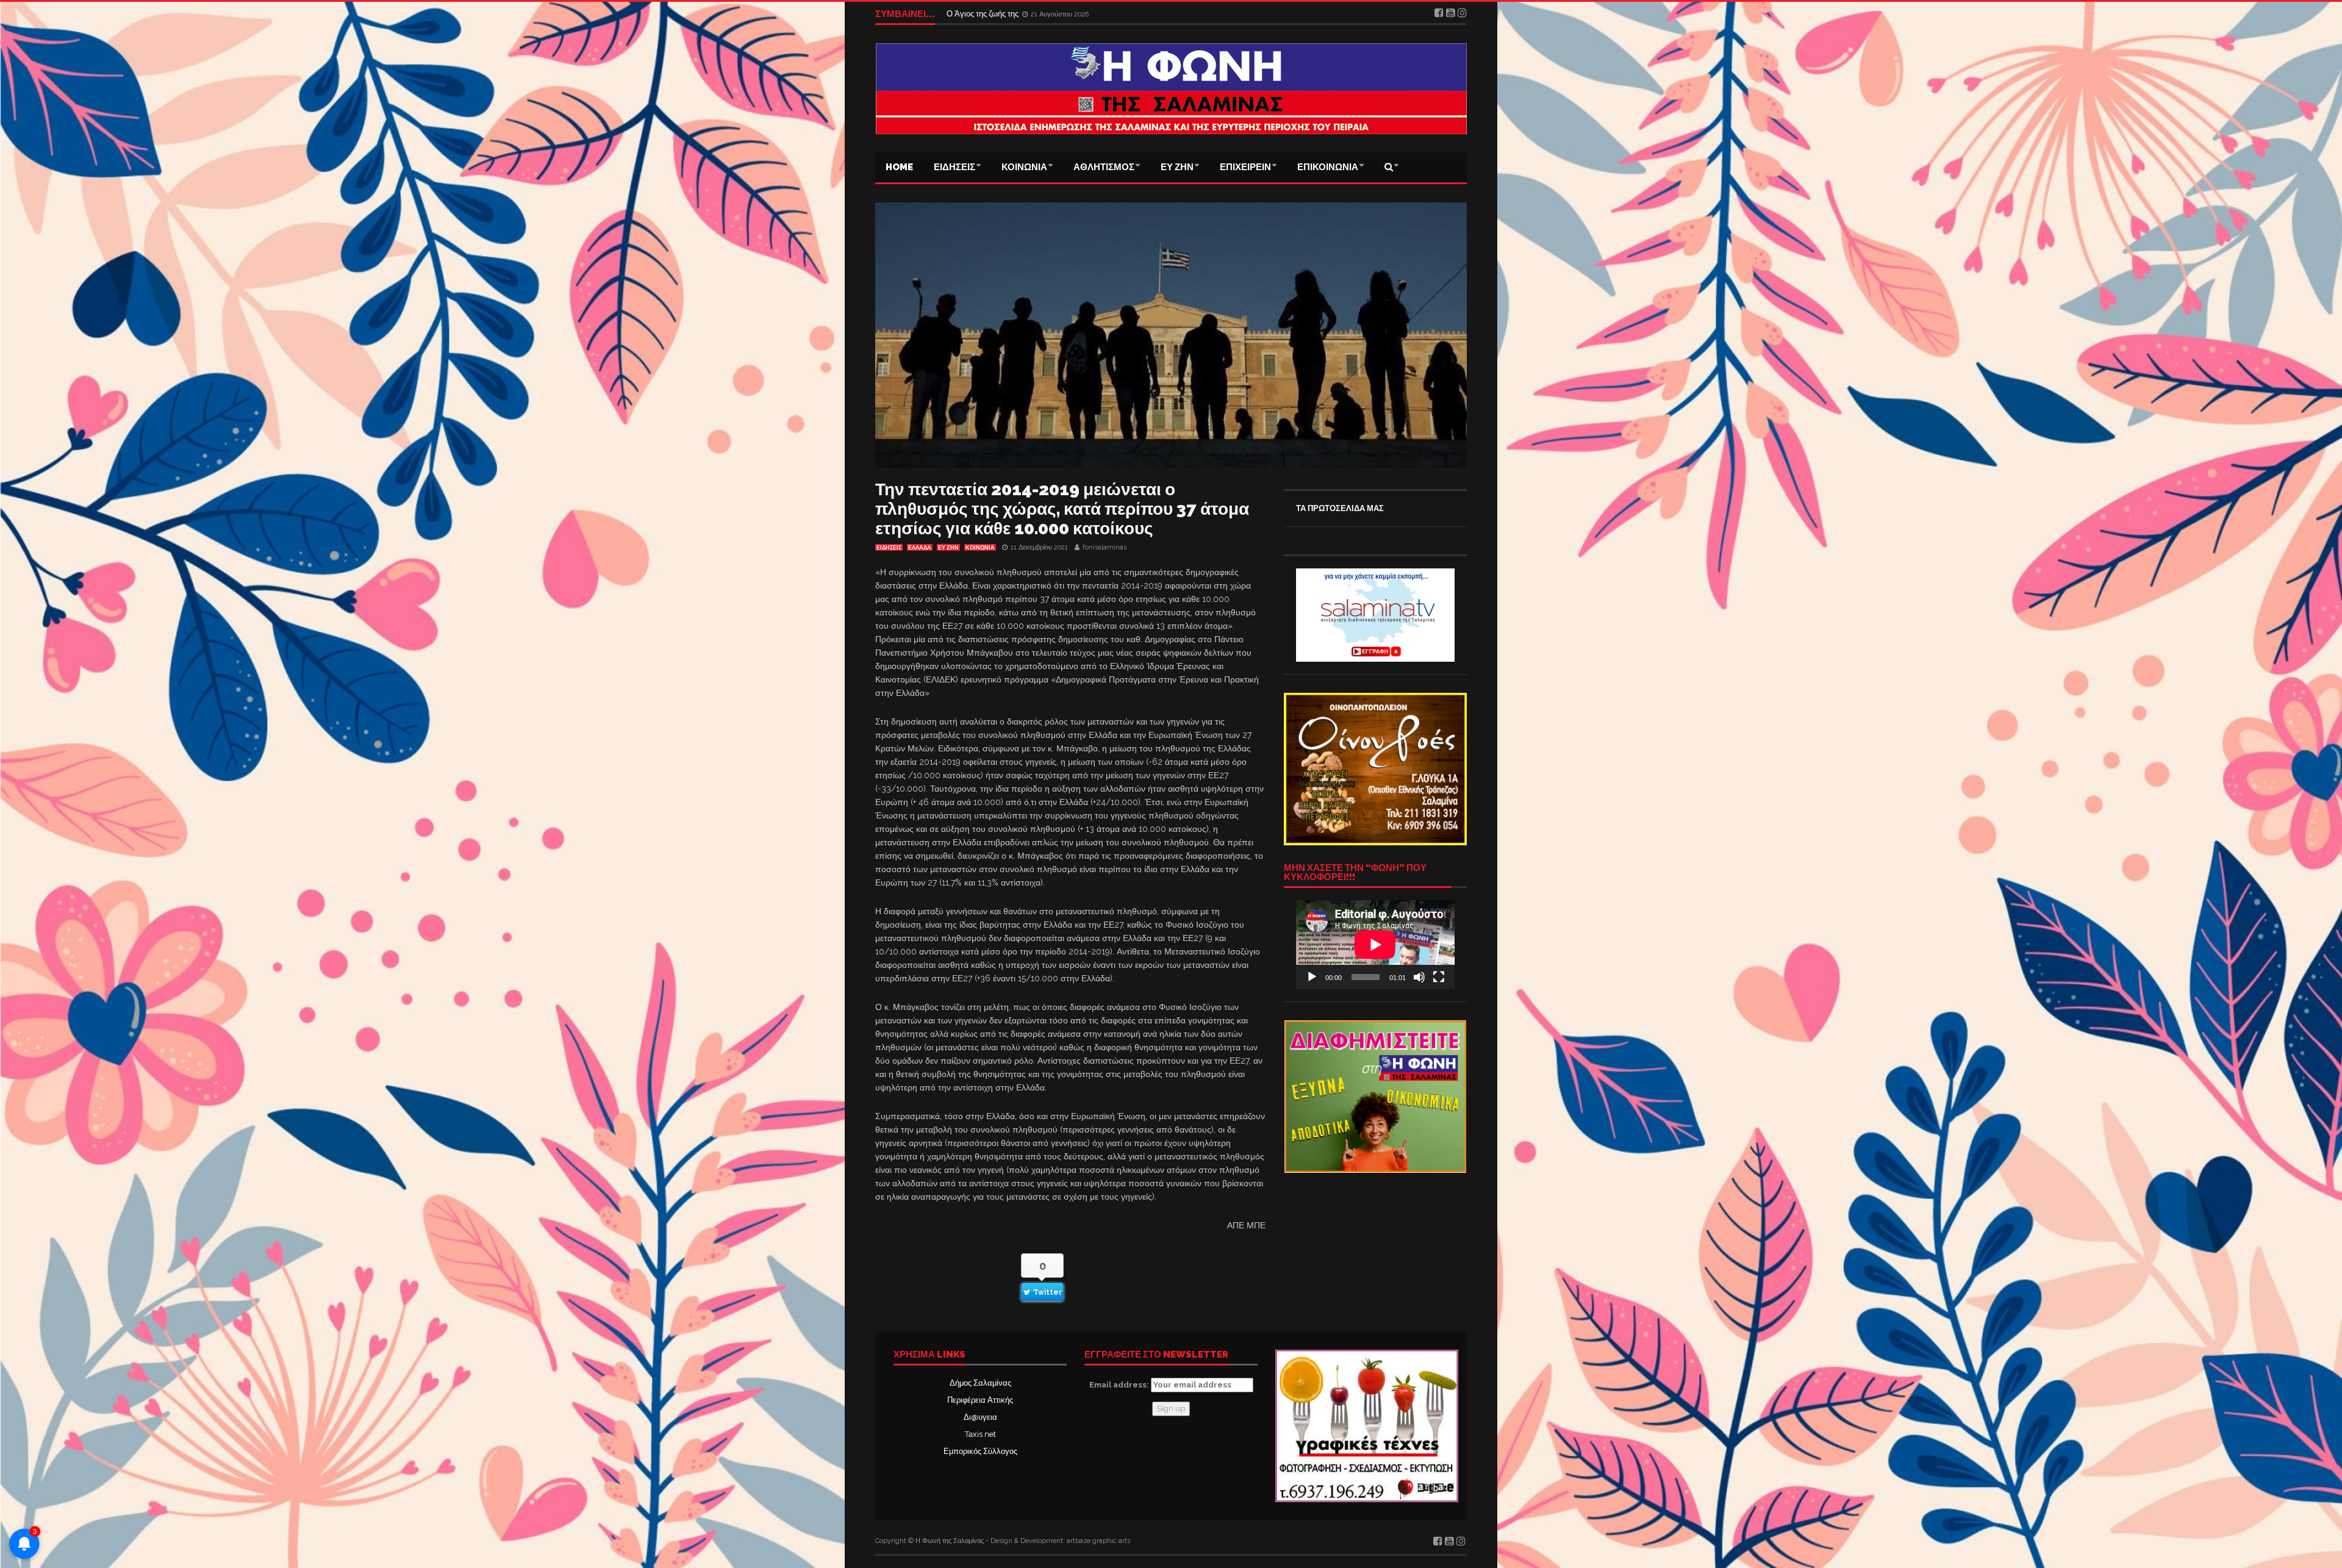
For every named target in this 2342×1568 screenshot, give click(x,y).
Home (899, 167)
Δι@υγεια (980, 1417)
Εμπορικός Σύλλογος (980, 1451)
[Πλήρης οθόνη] (1439, 977)
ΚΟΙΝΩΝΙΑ (1024, 167)
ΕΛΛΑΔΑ (920, 548)
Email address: (1120, 1385)
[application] (1375, 945)
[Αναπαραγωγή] (1312, 977)
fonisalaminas (1105, 547)
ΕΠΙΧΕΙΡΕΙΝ (1245, 167)
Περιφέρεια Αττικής (980, 1400)
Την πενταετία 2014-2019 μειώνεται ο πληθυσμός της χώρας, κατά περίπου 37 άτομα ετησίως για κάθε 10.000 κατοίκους (1062, 509)
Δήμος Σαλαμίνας (980, 1383)
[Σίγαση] (1419, 977)
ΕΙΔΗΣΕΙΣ (954, 167)
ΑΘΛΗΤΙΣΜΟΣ (1104, 167)
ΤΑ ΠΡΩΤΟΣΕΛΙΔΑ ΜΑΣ (1340, 508)
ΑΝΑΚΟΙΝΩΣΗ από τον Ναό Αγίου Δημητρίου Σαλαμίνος (1046, 14)
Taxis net (980, 1434)
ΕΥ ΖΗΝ (1177, 167)
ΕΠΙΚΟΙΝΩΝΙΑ (1328, 167)
